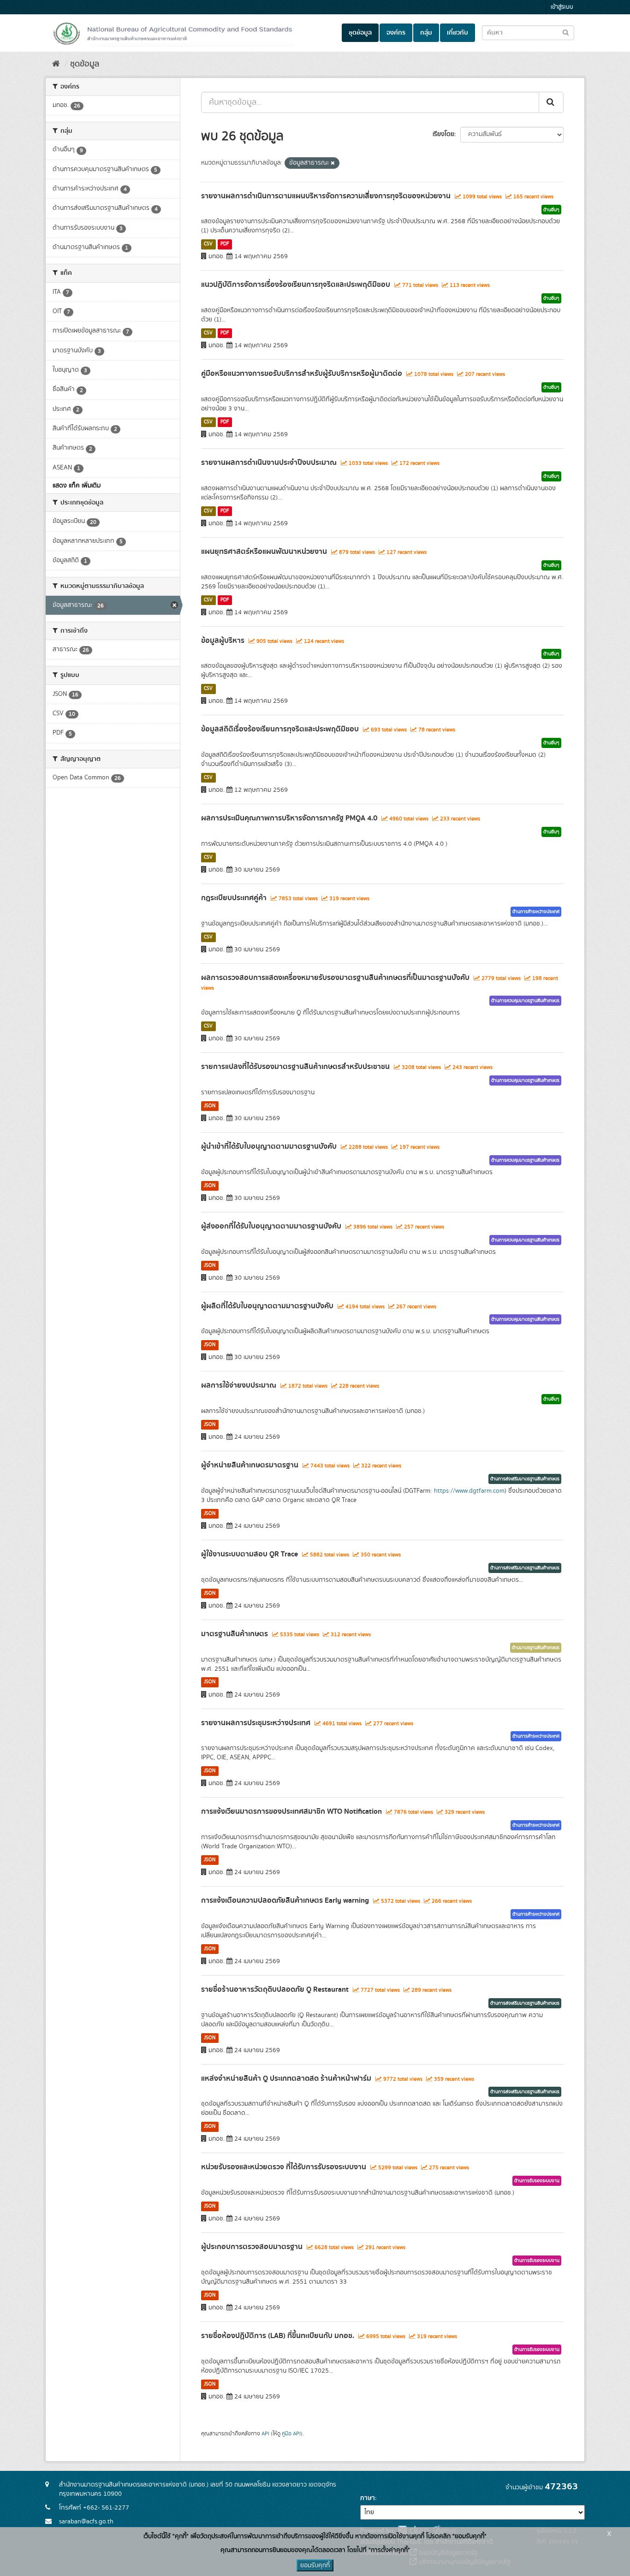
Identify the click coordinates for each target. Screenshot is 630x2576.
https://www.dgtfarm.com (469, 1491)
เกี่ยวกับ (458, 33)
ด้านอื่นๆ (551, 210)
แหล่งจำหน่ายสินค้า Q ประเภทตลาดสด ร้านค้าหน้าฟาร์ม (286, 2078)
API (265, 2434)
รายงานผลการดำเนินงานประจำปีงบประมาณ (269, 463)
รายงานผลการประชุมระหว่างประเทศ (256, 1723)
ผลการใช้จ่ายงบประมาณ (239, 1385)
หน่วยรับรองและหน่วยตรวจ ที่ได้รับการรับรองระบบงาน (284, 2167)
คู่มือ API (291, 2434)
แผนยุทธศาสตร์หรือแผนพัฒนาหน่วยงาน (264, 552)
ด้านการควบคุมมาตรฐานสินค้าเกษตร (525, 1001)
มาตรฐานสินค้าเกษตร (235, 1634)
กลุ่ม (426, 33)
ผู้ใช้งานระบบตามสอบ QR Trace (250, 1554)
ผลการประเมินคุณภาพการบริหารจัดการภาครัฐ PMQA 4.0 (289, 818)
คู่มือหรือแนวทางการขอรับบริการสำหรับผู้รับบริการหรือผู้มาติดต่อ (302, 374)
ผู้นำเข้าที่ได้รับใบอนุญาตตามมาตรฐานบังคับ (269, 1146)
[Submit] (551, 102)
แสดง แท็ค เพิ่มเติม (77, 486)
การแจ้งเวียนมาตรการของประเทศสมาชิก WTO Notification (291, 1811)
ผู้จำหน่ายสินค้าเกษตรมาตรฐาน (250, 1465)
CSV (208, 244)
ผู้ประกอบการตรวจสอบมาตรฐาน (252, 2247)
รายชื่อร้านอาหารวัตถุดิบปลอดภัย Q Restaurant (275, 1989)
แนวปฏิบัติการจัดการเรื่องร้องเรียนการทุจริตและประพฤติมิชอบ (296, 285)
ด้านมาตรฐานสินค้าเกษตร (536, 1648)
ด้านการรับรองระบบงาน (537, 2181)
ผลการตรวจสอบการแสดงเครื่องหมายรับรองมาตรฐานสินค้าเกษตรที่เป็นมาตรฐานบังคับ (335, 978)
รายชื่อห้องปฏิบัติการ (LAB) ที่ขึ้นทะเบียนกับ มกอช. (278, 2336)
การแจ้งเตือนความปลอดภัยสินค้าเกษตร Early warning (285, 1900)
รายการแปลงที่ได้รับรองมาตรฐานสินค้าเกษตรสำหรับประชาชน (295, 1067)
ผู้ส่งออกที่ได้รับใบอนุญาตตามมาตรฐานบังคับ (271, 1226)
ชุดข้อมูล (360, 33)
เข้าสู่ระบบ (562, 7)
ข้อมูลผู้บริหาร (223, 641)
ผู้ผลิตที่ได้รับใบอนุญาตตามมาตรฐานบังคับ (267, 1306)
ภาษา (368, 2498)
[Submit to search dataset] (566, 32)
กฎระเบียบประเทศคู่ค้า (234, 898)
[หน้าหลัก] (56, 64)
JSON (210, 1106)
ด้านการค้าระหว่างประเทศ (536, 912)
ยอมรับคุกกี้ (315, 2565)
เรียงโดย (443, 134)
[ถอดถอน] (333, 163)
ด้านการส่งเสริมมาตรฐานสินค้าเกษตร (525, 1479)
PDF (225, 244)
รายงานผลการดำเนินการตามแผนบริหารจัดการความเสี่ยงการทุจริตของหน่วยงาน (326, 196)
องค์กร (396, 33)
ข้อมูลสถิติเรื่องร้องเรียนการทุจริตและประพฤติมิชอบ (280, 729)
